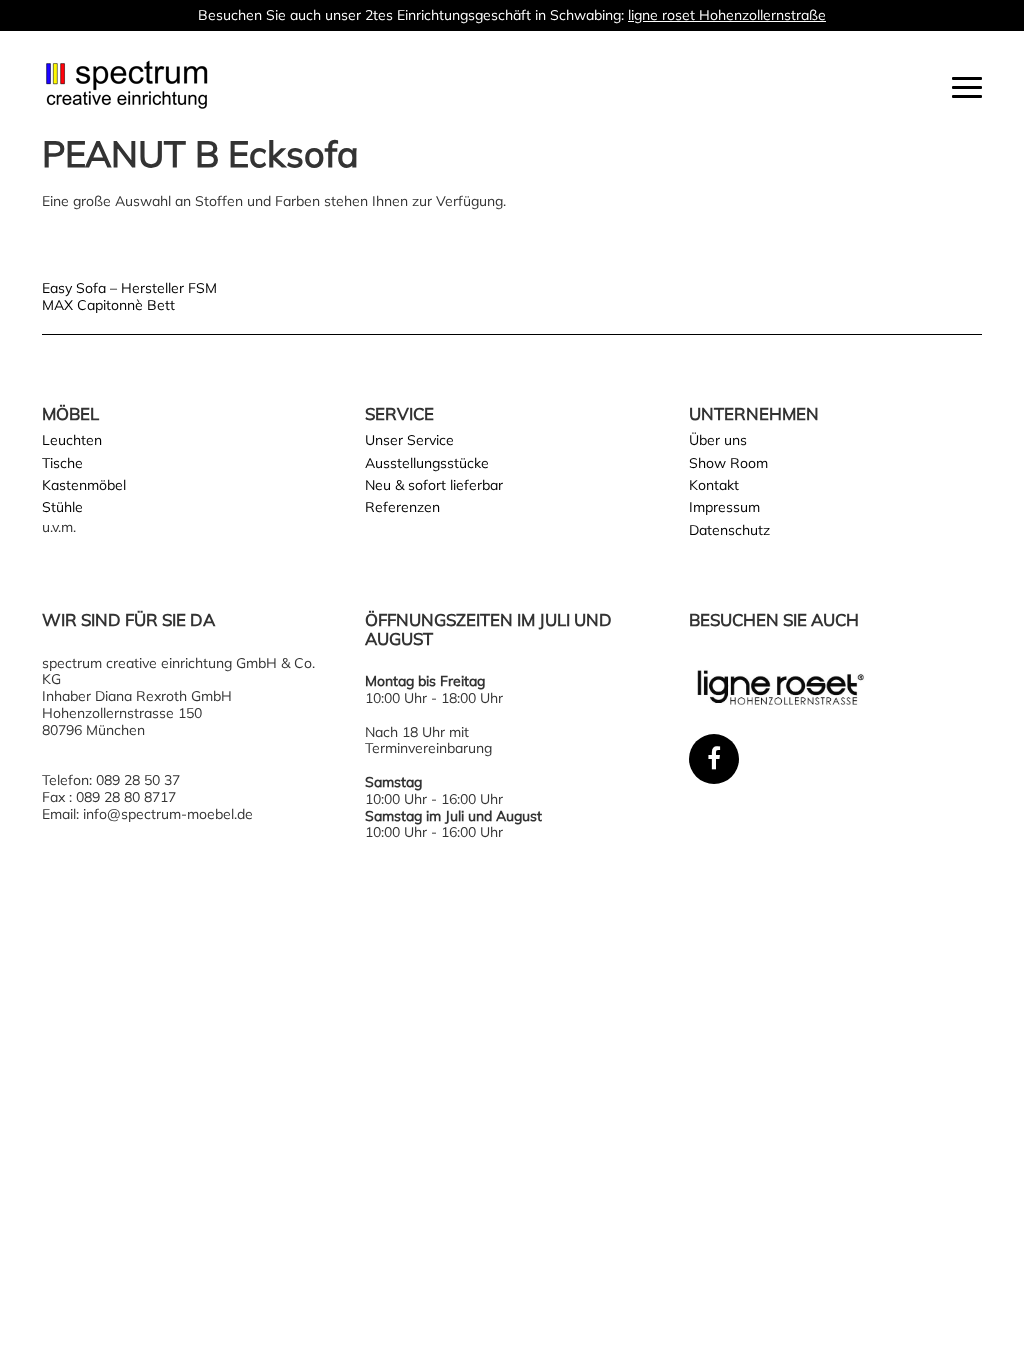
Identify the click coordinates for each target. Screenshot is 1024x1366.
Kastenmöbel (84, 485)
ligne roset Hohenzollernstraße (727, 15)
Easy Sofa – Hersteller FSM (129, 288)
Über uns (718, 440)
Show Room (728, 463)
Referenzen (402, 507)
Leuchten (72, 440)
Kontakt (714, 485)
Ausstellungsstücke (427, 463)
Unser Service (409, 440)
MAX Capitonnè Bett (108, 305)
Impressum (724, 507)
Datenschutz (729, 530)
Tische (62, 463)
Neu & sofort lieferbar (434, 485)
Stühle (62, 507)
